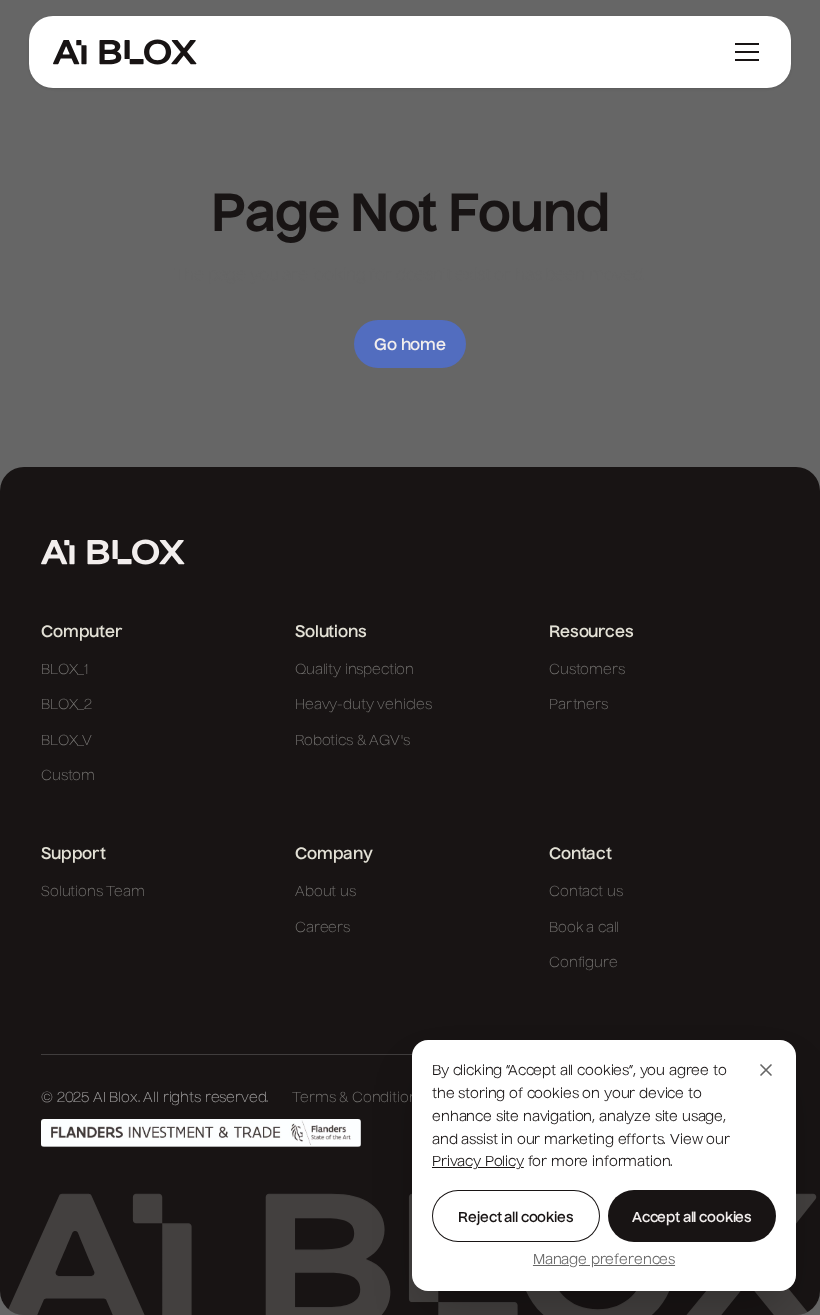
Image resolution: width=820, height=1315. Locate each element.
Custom (68, 776)
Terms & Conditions (358, 1098)
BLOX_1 (64, 670)
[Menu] (747, 52)
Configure (583, 963)
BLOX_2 (66, 705)
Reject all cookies (515, 1218)
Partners (578, 705)
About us (325, 892)
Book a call (584, 928)
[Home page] (113, 552)
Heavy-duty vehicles (363, 705)
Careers (322, 928)
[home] (125, 52)
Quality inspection (354, 670)
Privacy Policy (478, 1162)
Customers (587, 670)
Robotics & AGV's (352, 741)
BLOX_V (66, 741)
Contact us (585, 892)
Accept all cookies (692, 1218)
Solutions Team (93, 892)
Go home (410, 346)
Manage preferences (604, 1260)
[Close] (766, 1070)
